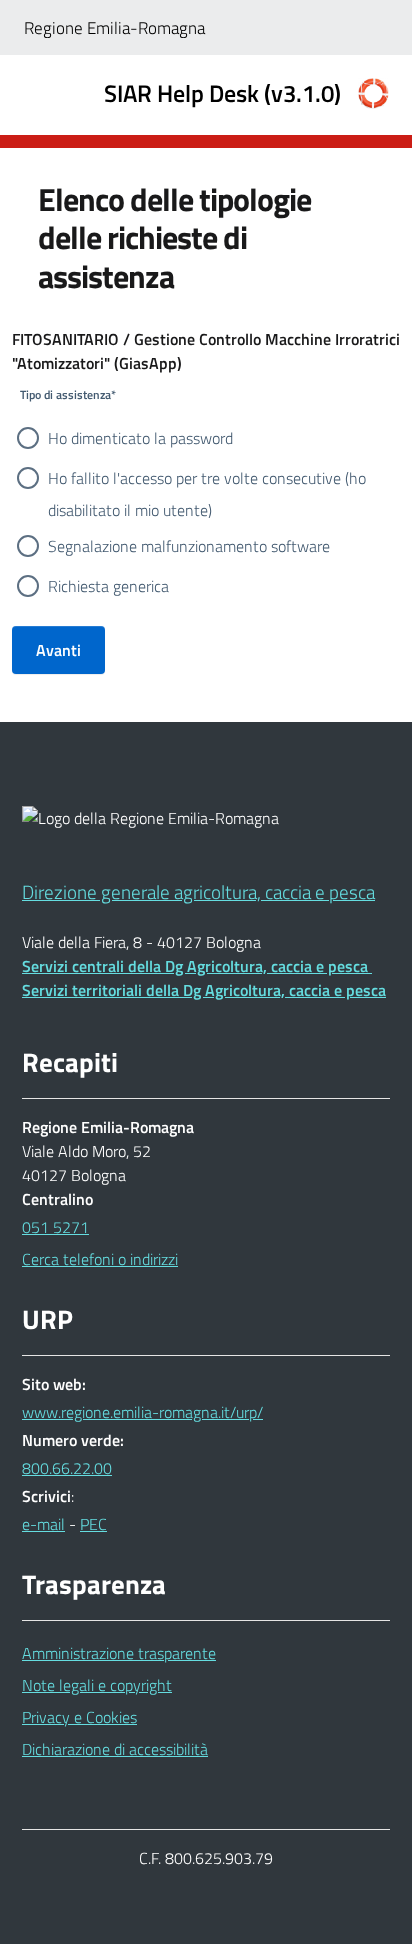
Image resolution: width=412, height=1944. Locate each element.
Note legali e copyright (97, 1685)
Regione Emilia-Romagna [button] (114, 27)
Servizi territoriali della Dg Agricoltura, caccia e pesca (204, 990)
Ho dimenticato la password (140, 438)
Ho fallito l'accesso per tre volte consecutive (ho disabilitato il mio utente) (207, 480)
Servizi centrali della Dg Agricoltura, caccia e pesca (197, 966)
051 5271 (55, 1227)
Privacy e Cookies (79, 1717)
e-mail (43, 1524)
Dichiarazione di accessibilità (115, 1749)
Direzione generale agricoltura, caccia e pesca (198, 892)
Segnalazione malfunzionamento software (189, 546)
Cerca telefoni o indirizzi (100, 1259)
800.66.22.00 (67, 1468)
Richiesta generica (108, 586)
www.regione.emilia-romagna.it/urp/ (142, 1412)
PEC (93, 1524)
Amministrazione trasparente (119, 1653)
